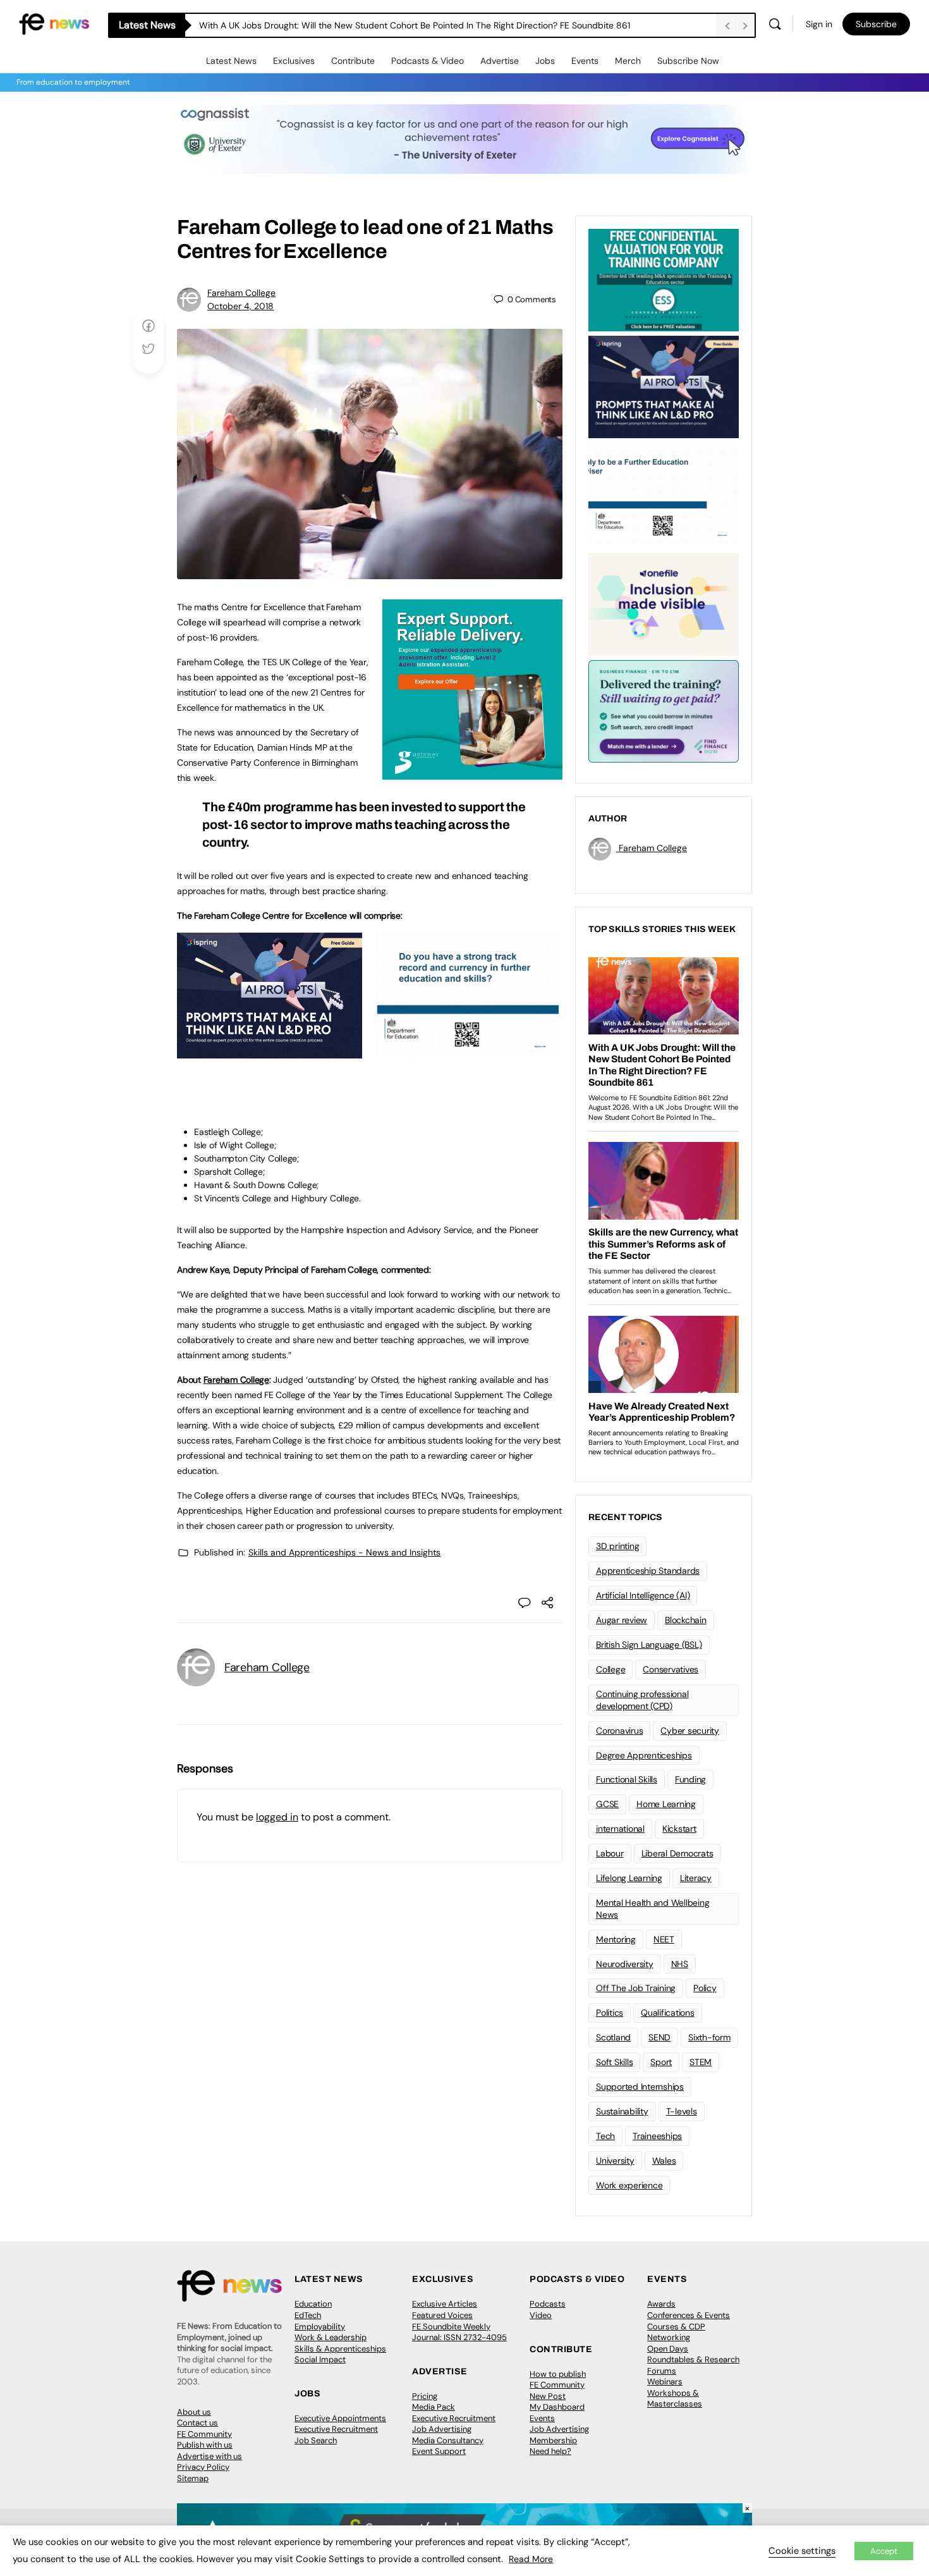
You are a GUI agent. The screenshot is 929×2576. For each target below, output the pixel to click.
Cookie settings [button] (802, 2551)
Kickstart (679, 1829)
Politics (610, 2013)
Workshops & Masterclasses (675, 2399)
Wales (664, 2161)
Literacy (696, 1878)
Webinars (665, 2382)
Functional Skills (627, 1779)
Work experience (629, 2185)
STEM (701, 2062)
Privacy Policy (203, 2467)
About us (194, 2412)
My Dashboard (557, 2407)
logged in (277, 1817)
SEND (659, 2037)
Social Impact (320, 2359)
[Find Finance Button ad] (664, 710)
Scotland (613, 2037)
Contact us (197, 2423)
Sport (661, 2062)
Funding (690, 1779)
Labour (610, 1853)
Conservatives (671, 1669)
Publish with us (205, 2445)
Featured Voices (442, 2315)
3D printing (617, 1546)
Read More (531, 2559)
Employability (320, 2327)
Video (541, 2315)
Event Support (439, 2451)
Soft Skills (614, 2062)
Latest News (231, 61)
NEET (664, 1939)
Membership (553, 2440)
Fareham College (241, 293)
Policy (705, 1988)
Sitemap (193, 2478)
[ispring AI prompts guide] (270, 1052)
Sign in (819, 24)
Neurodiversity (625, 1964)
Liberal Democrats (677, 1853)
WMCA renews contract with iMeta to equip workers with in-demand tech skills (361, 25)
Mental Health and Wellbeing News (653, 1909)
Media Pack (434, 2407)
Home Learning (666, 1804)
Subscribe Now (688, 61)
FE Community (204, 2434)
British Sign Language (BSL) (649, 1645)
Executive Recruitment (336, 2429)
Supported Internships (640, 2087)
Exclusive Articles (445, 2304)
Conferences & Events (689, 2315)
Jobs (545, 61)
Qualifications (668, 2013)
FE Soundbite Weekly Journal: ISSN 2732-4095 (459, 2332)
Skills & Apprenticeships (340, 2349)
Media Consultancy (448, 2440)
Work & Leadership (331, 2337)
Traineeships (657, 2136)
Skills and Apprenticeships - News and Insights (344, 1552)
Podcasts (548, 2304)
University (615, 2161)
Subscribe (876, 24)
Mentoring (616, 1939)
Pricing (425, 2396)
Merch (628, 61)
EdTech (308, 2315)
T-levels (682, 2111)
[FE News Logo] (54, 23)
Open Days (668, 2349)
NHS (680, 1964)
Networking (669, 2337)
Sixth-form (709, 2037)
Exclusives (294, 61)
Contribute (353, 61)
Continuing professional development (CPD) (642, 1700)
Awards (661, 2304)
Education (313, 2304)
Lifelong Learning (629, 1878)
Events (585, 61)
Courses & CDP (676, 2327)
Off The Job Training (636, 1988)
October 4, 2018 (240, 306)
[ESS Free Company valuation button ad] (664, 279)
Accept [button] (884, 2551)
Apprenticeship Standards (648, 1571)
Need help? (550, 2451)
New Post (548, 2396)
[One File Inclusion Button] (664, 603)
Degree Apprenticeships (644, 1755)
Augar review (622, 1620)
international (620, 1829)
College (610, 1669)
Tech (605, 2136)
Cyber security (690, 1731)
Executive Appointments (340, 2418)
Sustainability (622, 2111)
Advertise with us (209, 2456)
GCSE (607, 1804)
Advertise (500, 61)
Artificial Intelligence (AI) (643, 1595)
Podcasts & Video (428, 61)
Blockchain (686, 1620)
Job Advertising (442, 2429)
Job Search (316, 2440)
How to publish (558, 2374)
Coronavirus (619, 1731)
